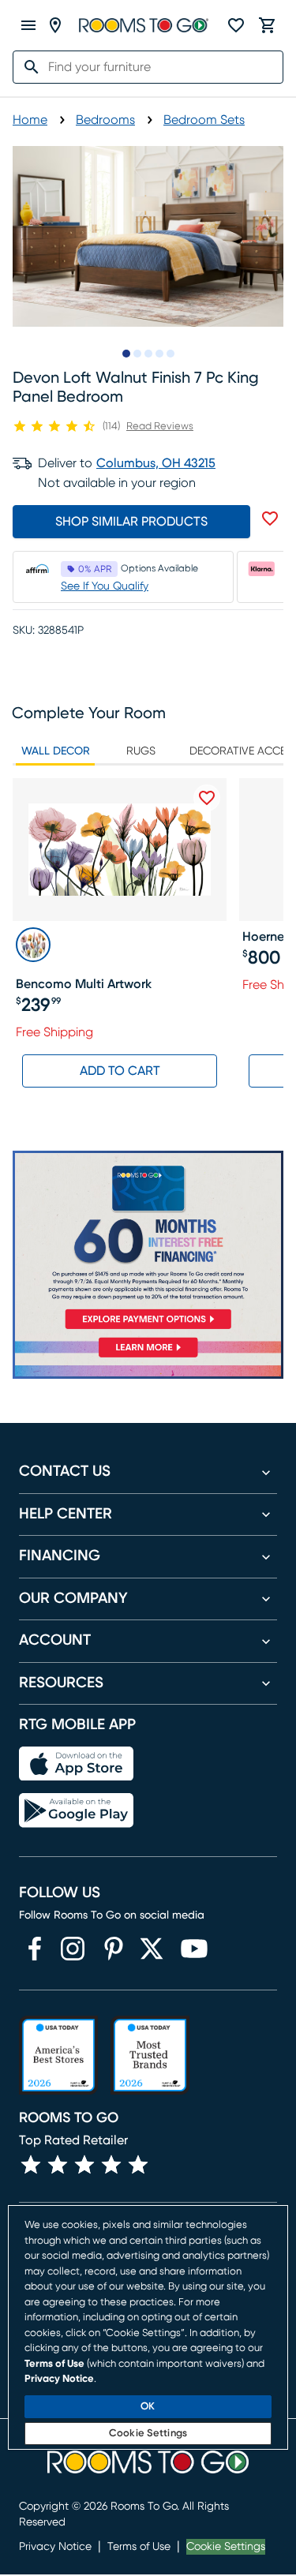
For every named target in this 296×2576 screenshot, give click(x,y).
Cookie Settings (226, 2547)
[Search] (27, 67)
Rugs (141, 751)
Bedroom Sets (204, 120)
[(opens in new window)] (35, 1949)
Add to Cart (120, 1071)
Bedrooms (105, 120)
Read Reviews (160, 427)
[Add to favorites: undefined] (270, 519)
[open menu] (28, 25)
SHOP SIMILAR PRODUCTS (131, 522)
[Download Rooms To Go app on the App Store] (76, 1764)
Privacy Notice (55, 2547)
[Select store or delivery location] (55, 25)
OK (148, 2407)
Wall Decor (56, 751)
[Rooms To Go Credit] (148, 1243)
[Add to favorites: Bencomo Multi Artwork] (207, 798)
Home (30, 120)
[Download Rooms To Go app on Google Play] (76, 1810)
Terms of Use (139, 2547)
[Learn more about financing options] (148, 1357)
